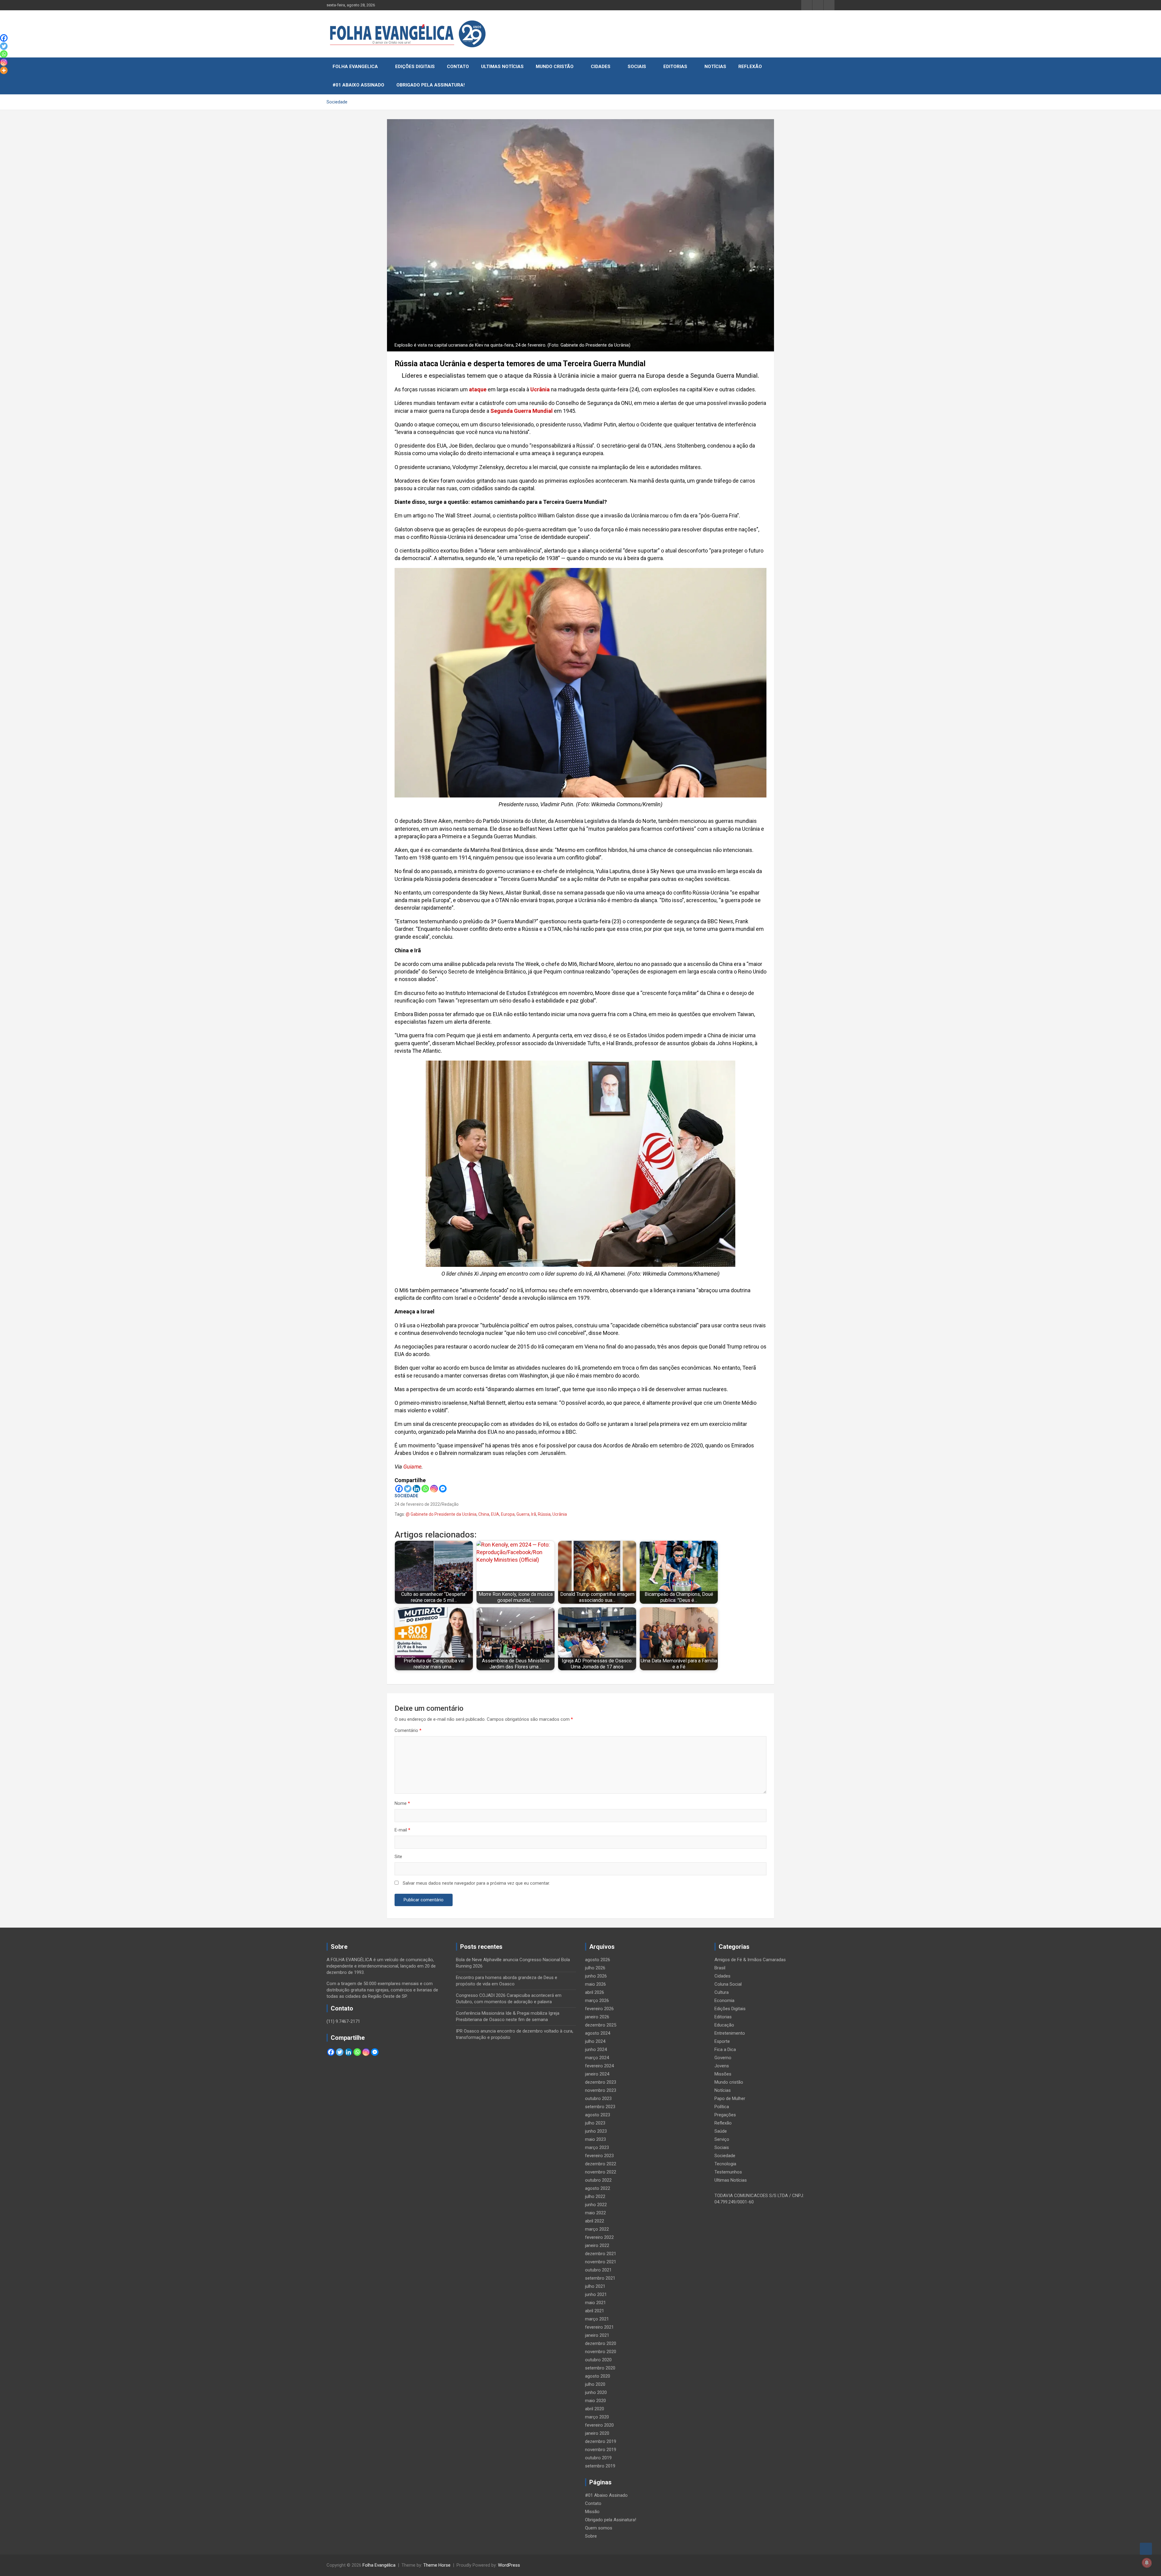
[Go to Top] (1146, 2549)
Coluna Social (728, 1984)
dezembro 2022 (601, 2164)
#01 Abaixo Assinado (358, 85)
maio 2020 (595, 2401)
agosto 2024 (598, 2033)
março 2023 (597, 2147)
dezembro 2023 (601, 2082)
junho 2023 (596, 2131)
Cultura (722, 1992)
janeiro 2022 (597, 2245)
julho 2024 (595, 2041)
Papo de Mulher (730, 2098)
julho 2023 (595, 2123)
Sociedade (406, 1496)
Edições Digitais (415, 67)
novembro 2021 (601, 2262)
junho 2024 (596, 2049)
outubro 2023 (598, 2098)
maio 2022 (595, 2213)
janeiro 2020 (597, 2433)
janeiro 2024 (597, 2074)
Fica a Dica (725, 2049)
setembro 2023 (600, 2107)
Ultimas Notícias (502, 67)
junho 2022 (596, 2205)
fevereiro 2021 (599, 2327)
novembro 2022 (601, 2172)
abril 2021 (595, 2311)
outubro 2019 (598, 2458)
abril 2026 (595, 1992)
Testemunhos (728, 2172)
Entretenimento (730, 2033)
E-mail (402, 1830)
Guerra (523, 1514)
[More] (4, 70)
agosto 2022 (598, 2188)
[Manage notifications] (1147, 2563)
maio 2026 (595, 1984)
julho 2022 (595, 2196)
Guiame (412, 1467)
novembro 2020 (601, 2352)
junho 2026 (596, 1976)
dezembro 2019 (601, 2441)
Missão (592, 2512)
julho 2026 (595, 1968)
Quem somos (599, 2528)
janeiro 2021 (597, 2335)
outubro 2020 (598, 2360)
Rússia (544, 1514)
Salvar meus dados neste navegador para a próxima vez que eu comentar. (476, 1883)
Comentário (408, 1730)
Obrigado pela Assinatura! (431, 85)
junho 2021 (596, 2294)
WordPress (509, 2565)
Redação (450, 1504)
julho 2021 (595, 2286)
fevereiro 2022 (599, 2237)
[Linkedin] (416, 1489)
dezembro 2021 (601, 2254)
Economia (724, 2000)
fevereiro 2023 (599, 2156)
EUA (495, 1514)
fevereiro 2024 (599, 2066)
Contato (458, 67)
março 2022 (597, 2229)
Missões (723, 2074)
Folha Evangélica (379, 2565)
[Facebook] (399, 1489)
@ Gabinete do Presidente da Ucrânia (441, 1514)
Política (722, 2107)
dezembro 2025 (601, 2025)
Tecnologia (725, 2164)
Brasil (720, 1968)
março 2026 (597, 2000)
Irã (534, 1514)
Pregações (725, 2115)
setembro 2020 (600, 2368)
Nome (402, 1803)
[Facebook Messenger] (443, 1489)
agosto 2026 (598, 1960)
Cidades (601, 67)
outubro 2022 (598, 2180)
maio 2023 (595, 2139)
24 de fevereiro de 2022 (417, 1504)
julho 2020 (595, 2384)
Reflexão (750, 67)
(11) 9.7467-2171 (343, 2021)
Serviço (722, 2139)
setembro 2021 (600, 2278)
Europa (508, 1514)
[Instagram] (434, 1489)
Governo (723, 2058)
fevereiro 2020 (599, 2425)
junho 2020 (596, 2392)
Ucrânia (560, 1514)
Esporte (722, 2041)
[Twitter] (408, 1489)
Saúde (721, 2131)
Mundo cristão (555, 67)
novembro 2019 (601, 2450)
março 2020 (597, 2417)
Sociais (637, 67)
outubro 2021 (598, 2270)
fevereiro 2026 (599, 2009)
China (484, 1514)
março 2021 (597, 2319)
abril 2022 (595, 2221)
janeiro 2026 (597, 2017)
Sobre (591, 2536)
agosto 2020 (598, 2376)
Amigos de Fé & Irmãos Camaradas (750, 1960)
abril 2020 (595, 2409)
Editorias (675, 67)
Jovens (722, 2066)
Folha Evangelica (355, 67)
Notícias (715, 67)
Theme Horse (437, 2565)
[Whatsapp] (425, 1489)
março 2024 (597, 2058)
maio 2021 (595, 2303)
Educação (724, 2025)
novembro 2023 (601, 2090)
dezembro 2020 (601, 2343)
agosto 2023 (598, 2115)
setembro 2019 (600, 2466)
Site (398, 1857)
